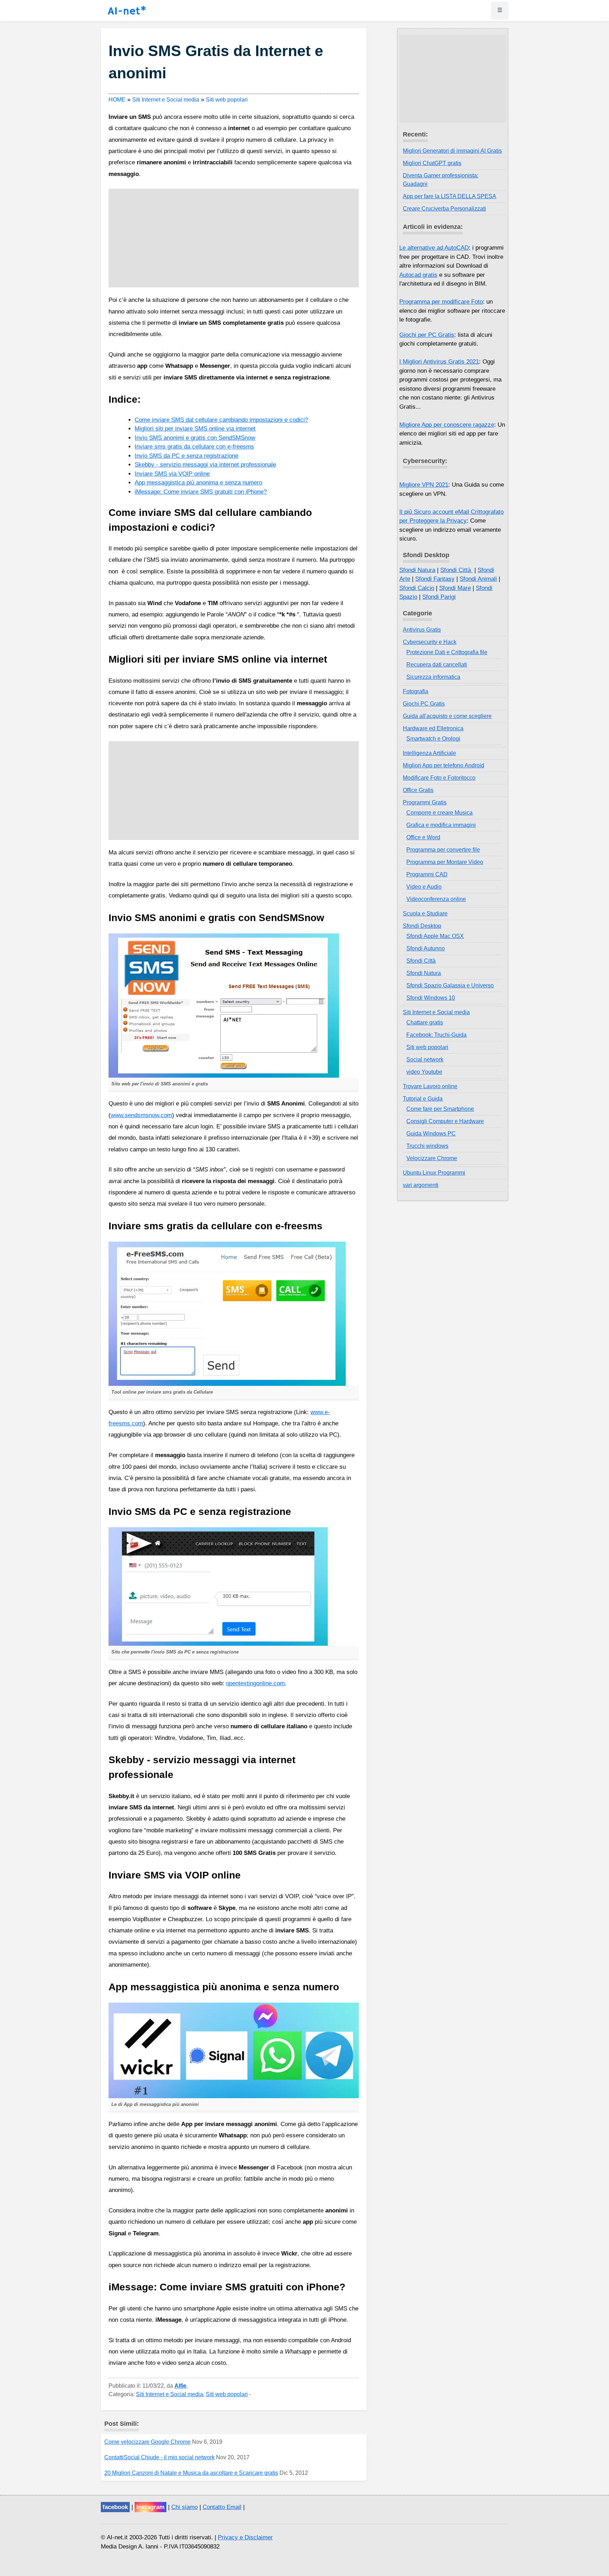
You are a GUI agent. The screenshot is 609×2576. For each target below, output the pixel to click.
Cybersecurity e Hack (430, 642)
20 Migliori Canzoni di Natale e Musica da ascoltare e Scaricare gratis (191, 2473)
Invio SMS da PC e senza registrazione (186, 456)
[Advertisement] (233, 238)
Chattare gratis (425, 1022)
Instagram (150, 2507)
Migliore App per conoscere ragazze (447, 425)
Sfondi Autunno (426, 948)
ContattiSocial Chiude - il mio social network (159, 2457)
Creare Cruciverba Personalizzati (444, 209)
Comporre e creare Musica (439, 813)
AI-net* (127, 11)
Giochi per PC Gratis (427, 335)
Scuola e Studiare (425, 914)
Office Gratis (418, 790)
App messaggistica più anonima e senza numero (198, 483)
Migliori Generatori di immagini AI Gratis (452, 151)
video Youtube (424, 1072)
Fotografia (416, 691)
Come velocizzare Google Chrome (147, 2442)
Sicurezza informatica (433, 677)
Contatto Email (222, 2507)
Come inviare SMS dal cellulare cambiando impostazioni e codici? (221, 420)
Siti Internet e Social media (170, 2394)
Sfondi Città (456, 570)
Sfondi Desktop (422, 926)
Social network (425, 1059)
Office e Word (423, 837)
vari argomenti (421, 1185)
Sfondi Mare (455, 588)
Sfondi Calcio (417, 588)
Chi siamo (184, 2507)
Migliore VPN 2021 (424, 485)
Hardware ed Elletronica (433, 728)
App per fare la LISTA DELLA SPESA (450, 196)
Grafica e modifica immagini (441, 825)
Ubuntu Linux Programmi (434, 1173)
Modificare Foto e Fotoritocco (439, 778)
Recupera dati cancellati (437, 665)
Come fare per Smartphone (440, 1109)
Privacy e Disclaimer (245, 2537)
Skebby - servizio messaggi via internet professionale (205, 465)
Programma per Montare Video (445, 862)
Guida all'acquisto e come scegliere (447, 716)
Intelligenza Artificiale (429, 753)
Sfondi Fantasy (435, 579)
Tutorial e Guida (423, 1099)
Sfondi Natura (417, 570)
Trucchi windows (427, 1146)
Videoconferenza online (436, 899)
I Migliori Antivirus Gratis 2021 (439, 362)
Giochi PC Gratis (424, 704)
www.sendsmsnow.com (141, 1115)
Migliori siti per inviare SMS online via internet (195, 429)
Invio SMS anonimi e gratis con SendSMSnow (195, 438)
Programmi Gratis (425, 802)
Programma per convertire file (443, 850)
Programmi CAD (427, 874)
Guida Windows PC (431, 1134)
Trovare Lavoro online (430, 1086)
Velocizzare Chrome (432, 1158)
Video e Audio (424, 887)
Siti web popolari (227, 2394)
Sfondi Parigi (439, 597)
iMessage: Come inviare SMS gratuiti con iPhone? (201, 492)
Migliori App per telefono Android (444, 765)
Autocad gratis (418, 275)
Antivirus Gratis (422, 630)
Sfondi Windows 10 (431, 998)
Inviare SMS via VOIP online (172, 474)
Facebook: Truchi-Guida (436, 1035)
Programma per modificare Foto (441, 302)
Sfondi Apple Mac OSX (435, 936)
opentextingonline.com (255, 1683)
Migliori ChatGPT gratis (432, 163)
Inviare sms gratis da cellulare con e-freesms (194, 447)
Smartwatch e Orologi (433, 739)
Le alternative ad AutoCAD (434, 248)
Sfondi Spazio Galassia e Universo (450, 985)
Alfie (180, 2386)
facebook (115, 2507)
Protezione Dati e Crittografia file (447, 652)
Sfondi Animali (478, 579)
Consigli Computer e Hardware (445, 1121)
